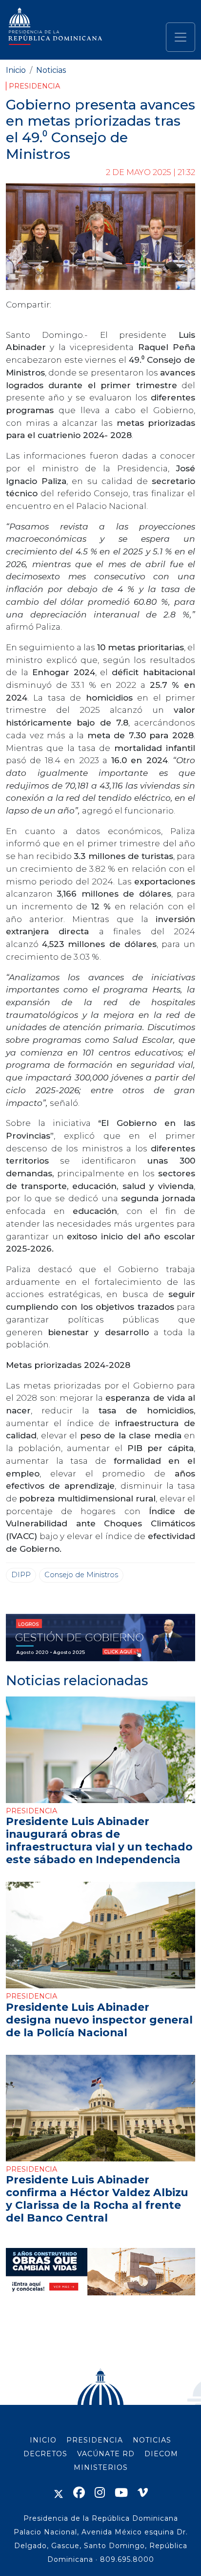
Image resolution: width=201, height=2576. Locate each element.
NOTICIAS (152, 2440)
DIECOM (161, 2454)
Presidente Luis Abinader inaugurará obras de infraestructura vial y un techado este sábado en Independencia (99, 1840)
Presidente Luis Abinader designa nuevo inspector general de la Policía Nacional (99, 2020)
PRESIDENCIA (95, 2440)
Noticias (51, 70)
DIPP (21, 1575)
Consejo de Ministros (81, 1575)
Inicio (16, 70)
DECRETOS (45, 2454)
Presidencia (34, 86)
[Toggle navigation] (181, 37)
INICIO (43, 2440)
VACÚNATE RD (106, 2454)
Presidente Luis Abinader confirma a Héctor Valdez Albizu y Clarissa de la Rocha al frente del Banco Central (97, 2199)
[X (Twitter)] (59, 2493)
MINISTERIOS (101, 2467)
